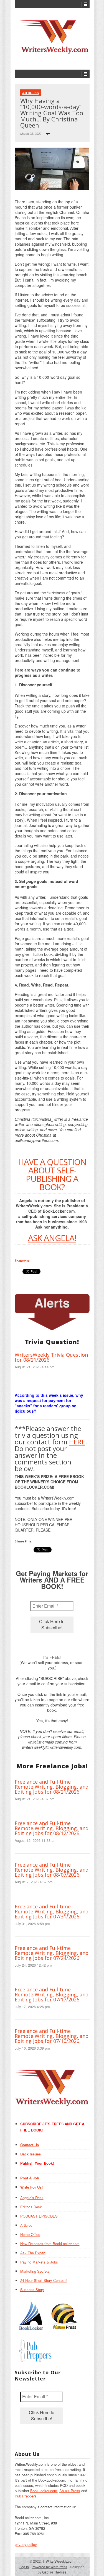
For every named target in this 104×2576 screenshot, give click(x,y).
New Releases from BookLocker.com (50, 2244)
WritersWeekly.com (58, 2561)
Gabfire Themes (54, 2572)
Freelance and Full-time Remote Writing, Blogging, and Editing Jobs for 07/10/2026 (52, 2036)
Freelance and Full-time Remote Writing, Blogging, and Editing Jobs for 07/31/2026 (52, 1911)
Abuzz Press (70, 2491)
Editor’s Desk (31, 2207)
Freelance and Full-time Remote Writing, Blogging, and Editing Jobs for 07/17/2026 (52, 1994)
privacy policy (26, 2544)
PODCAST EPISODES (39, 2216)
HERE (77, 1442)
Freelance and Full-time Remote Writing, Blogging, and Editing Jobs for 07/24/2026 (52, 1953)
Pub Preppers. (26, 2496)
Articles (31, 93)
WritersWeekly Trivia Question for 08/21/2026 (51, 1357)
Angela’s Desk (32, 2198)
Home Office (30, 2234)
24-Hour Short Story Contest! (44, 2280)
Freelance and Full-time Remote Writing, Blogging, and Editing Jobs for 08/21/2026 (52, 1787)
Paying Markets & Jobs (39, 2262)
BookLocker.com (44, 2491)
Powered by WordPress (49, 2567)
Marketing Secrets (35, 2271)
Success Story (32, 2290)
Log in (24, 2567)
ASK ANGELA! (52, 1238)
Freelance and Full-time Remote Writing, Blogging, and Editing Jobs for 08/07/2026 (52, 1870)
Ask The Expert (33, 2253)
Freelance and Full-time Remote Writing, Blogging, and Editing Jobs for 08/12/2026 (52, 1828)
